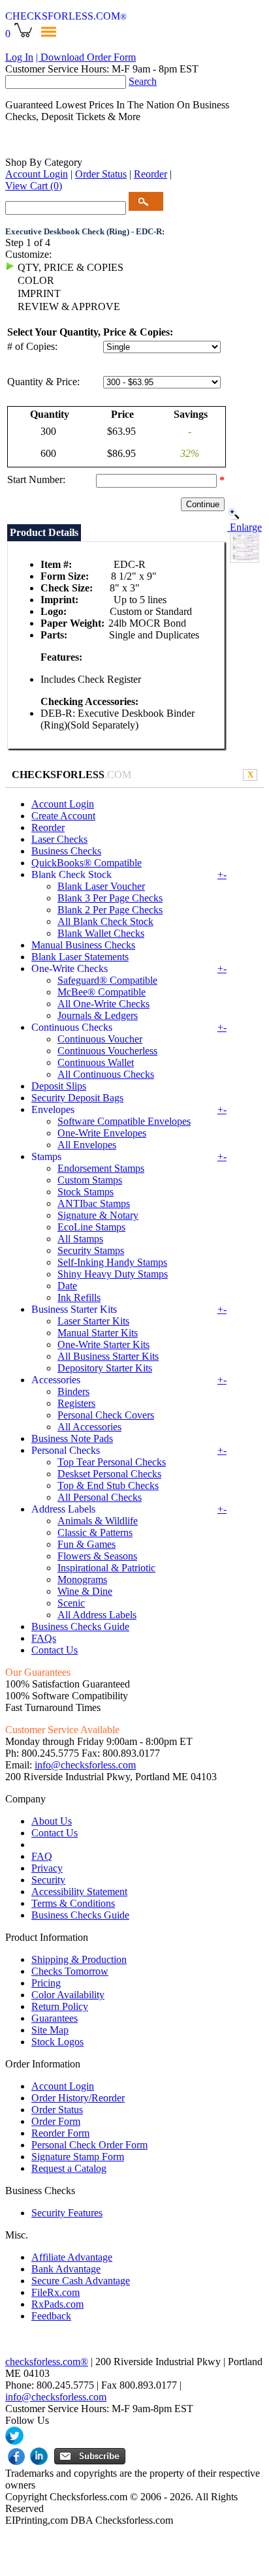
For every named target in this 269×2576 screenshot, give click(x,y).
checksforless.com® (47, 2362)
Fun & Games (87, 1544)
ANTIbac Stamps (94, 1203)
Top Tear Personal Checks (112, 1462)
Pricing (46, 1983)
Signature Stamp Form (78, 2157)
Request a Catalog (69, 2168)
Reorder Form (60, 2133)
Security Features (67, 2213)
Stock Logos (57, 2042)
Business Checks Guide (80, 1626)
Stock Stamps (86, 1192)
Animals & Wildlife (98, 1521)
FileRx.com (55, 2292)
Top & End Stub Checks (108, 1485)
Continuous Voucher (100, 1039)
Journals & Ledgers (98, 1015)
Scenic (71, 1603)
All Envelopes (87, 1145)
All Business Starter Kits (108, 1356)
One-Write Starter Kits (103, 1344)
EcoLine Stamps (91, 1227)
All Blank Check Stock (105, 921)
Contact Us (55, 1650)
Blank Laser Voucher (101, 886)
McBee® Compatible (102, 992)
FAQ (42, 1856)
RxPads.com (57, 2304)
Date (67, 1286)
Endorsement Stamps (101, 1168)
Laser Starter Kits (93, 1321)
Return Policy (60, 2006)
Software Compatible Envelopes (124, 1121)
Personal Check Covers (106, 1415)
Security (48, 1880)
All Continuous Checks (106, 1074)
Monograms (82, 1579)
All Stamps (80, 1239)
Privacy (47, 1868)
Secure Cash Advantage (81, 2281)
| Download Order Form (86, 57)
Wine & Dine (85, 1591)
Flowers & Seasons (97, 1556)
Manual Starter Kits (98, 1333)
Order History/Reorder (78, 2098)
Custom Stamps (90, 1180)
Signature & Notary (98, 1215)
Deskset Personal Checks (109, 1474)
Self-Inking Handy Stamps (112, 1262)
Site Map (50, 2030)
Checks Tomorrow (70, 1971)
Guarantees (55, 2018)
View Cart (34, 186)
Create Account (63, 816)
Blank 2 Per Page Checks (110, 910)
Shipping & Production (79, 1959)
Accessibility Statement (79, 1892)
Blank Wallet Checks (101, 933)
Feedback (51, 2316)
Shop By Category (44, 162)
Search (143, 81)
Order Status (101, 174)
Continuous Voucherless (107, 1051)
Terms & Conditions (73, 1903)
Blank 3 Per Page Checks (110, 898)
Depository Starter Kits (105, 1368)
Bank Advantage (66, 2269)
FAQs (44, 1638)
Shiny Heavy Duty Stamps (113, 1274)
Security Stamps (91, 1250)
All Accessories (89, 1427)
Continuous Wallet (96, 1062)
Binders (73, 1391)
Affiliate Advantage (72, 2257)
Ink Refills (79, 1297)
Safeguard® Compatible (107, 980)
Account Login (37, 174)
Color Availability (68, 1995)
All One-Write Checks (103, 1004)
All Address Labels (97, 1615)
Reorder (150, 174)
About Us (52, 1821)
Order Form (56, 2121)
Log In (19, 57)
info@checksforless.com (85, 1765)
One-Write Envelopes (102, 1133)
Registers (76, 1403)
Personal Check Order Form (89, 2145)
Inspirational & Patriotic (106, 1568)
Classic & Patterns (95, 1532)
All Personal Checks (100, 1497)
